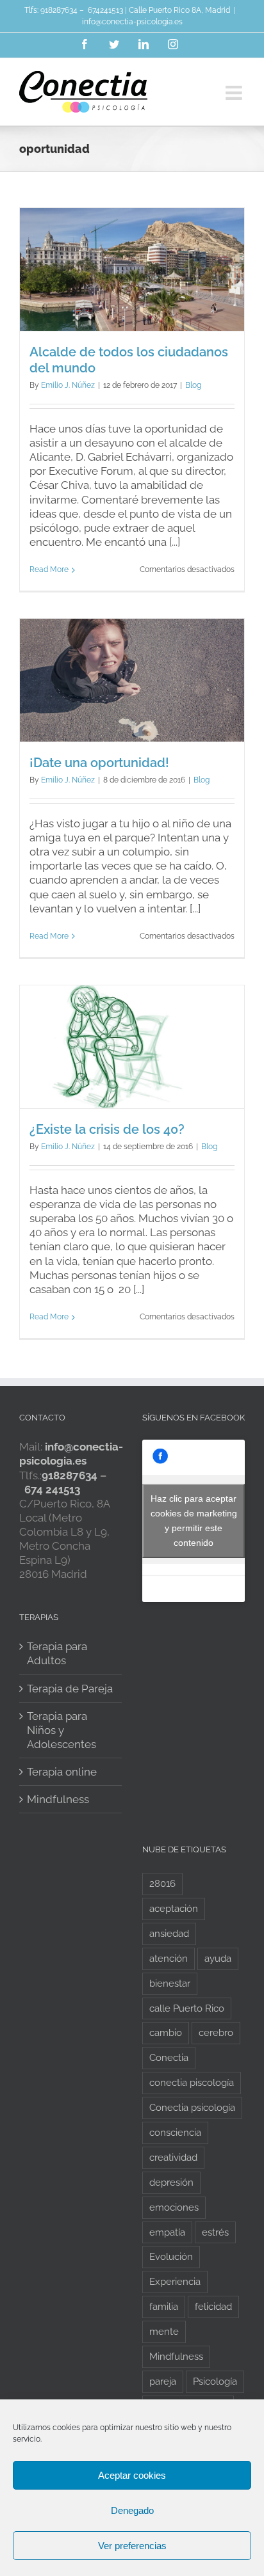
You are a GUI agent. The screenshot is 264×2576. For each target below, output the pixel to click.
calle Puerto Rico (187, 2008)
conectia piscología (192, 2083)
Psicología (215, 2381)
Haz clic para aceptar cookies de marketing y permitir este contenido (194, 1521)
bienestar (170, 1984)
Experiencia (175, 2282)
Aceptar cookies (132, 2475)
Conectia (169, 2058)
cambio (166, 2033)
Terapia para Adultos (57, 1653)
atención (169, 1959)
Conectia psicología (192, 2108)
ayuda (218, 1959)
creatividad (173, 2158)
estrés (215, 2232)
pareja (163, 2381)
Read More (49, 569)
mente (164, 2332)
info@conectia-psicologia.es (132, 22)
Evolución (171, 2257)
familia (164, 2307)
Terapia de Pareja (70, 1689)
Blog (193, 385)
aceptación (174, 1909)
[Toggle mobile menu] (235, 93)
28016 (162, 1884)
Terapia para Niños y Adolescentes (62, 1730)
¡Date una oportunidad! (99, 763)
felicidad (213, 2307)
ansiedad (169, 1934)
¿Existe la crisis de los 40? (107, 1129)
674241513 (105, 10)
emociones (174, 2207)
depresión (171, 2182)
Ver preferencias (132, 2546)
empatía (167, 2232)
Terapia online (62, 1772)
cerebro (216, 2033)
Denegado (132, 2510)
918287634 (59, 10)
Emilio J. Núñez (68, 385)
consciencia (175, 2133)
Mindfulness (58, 1799)
